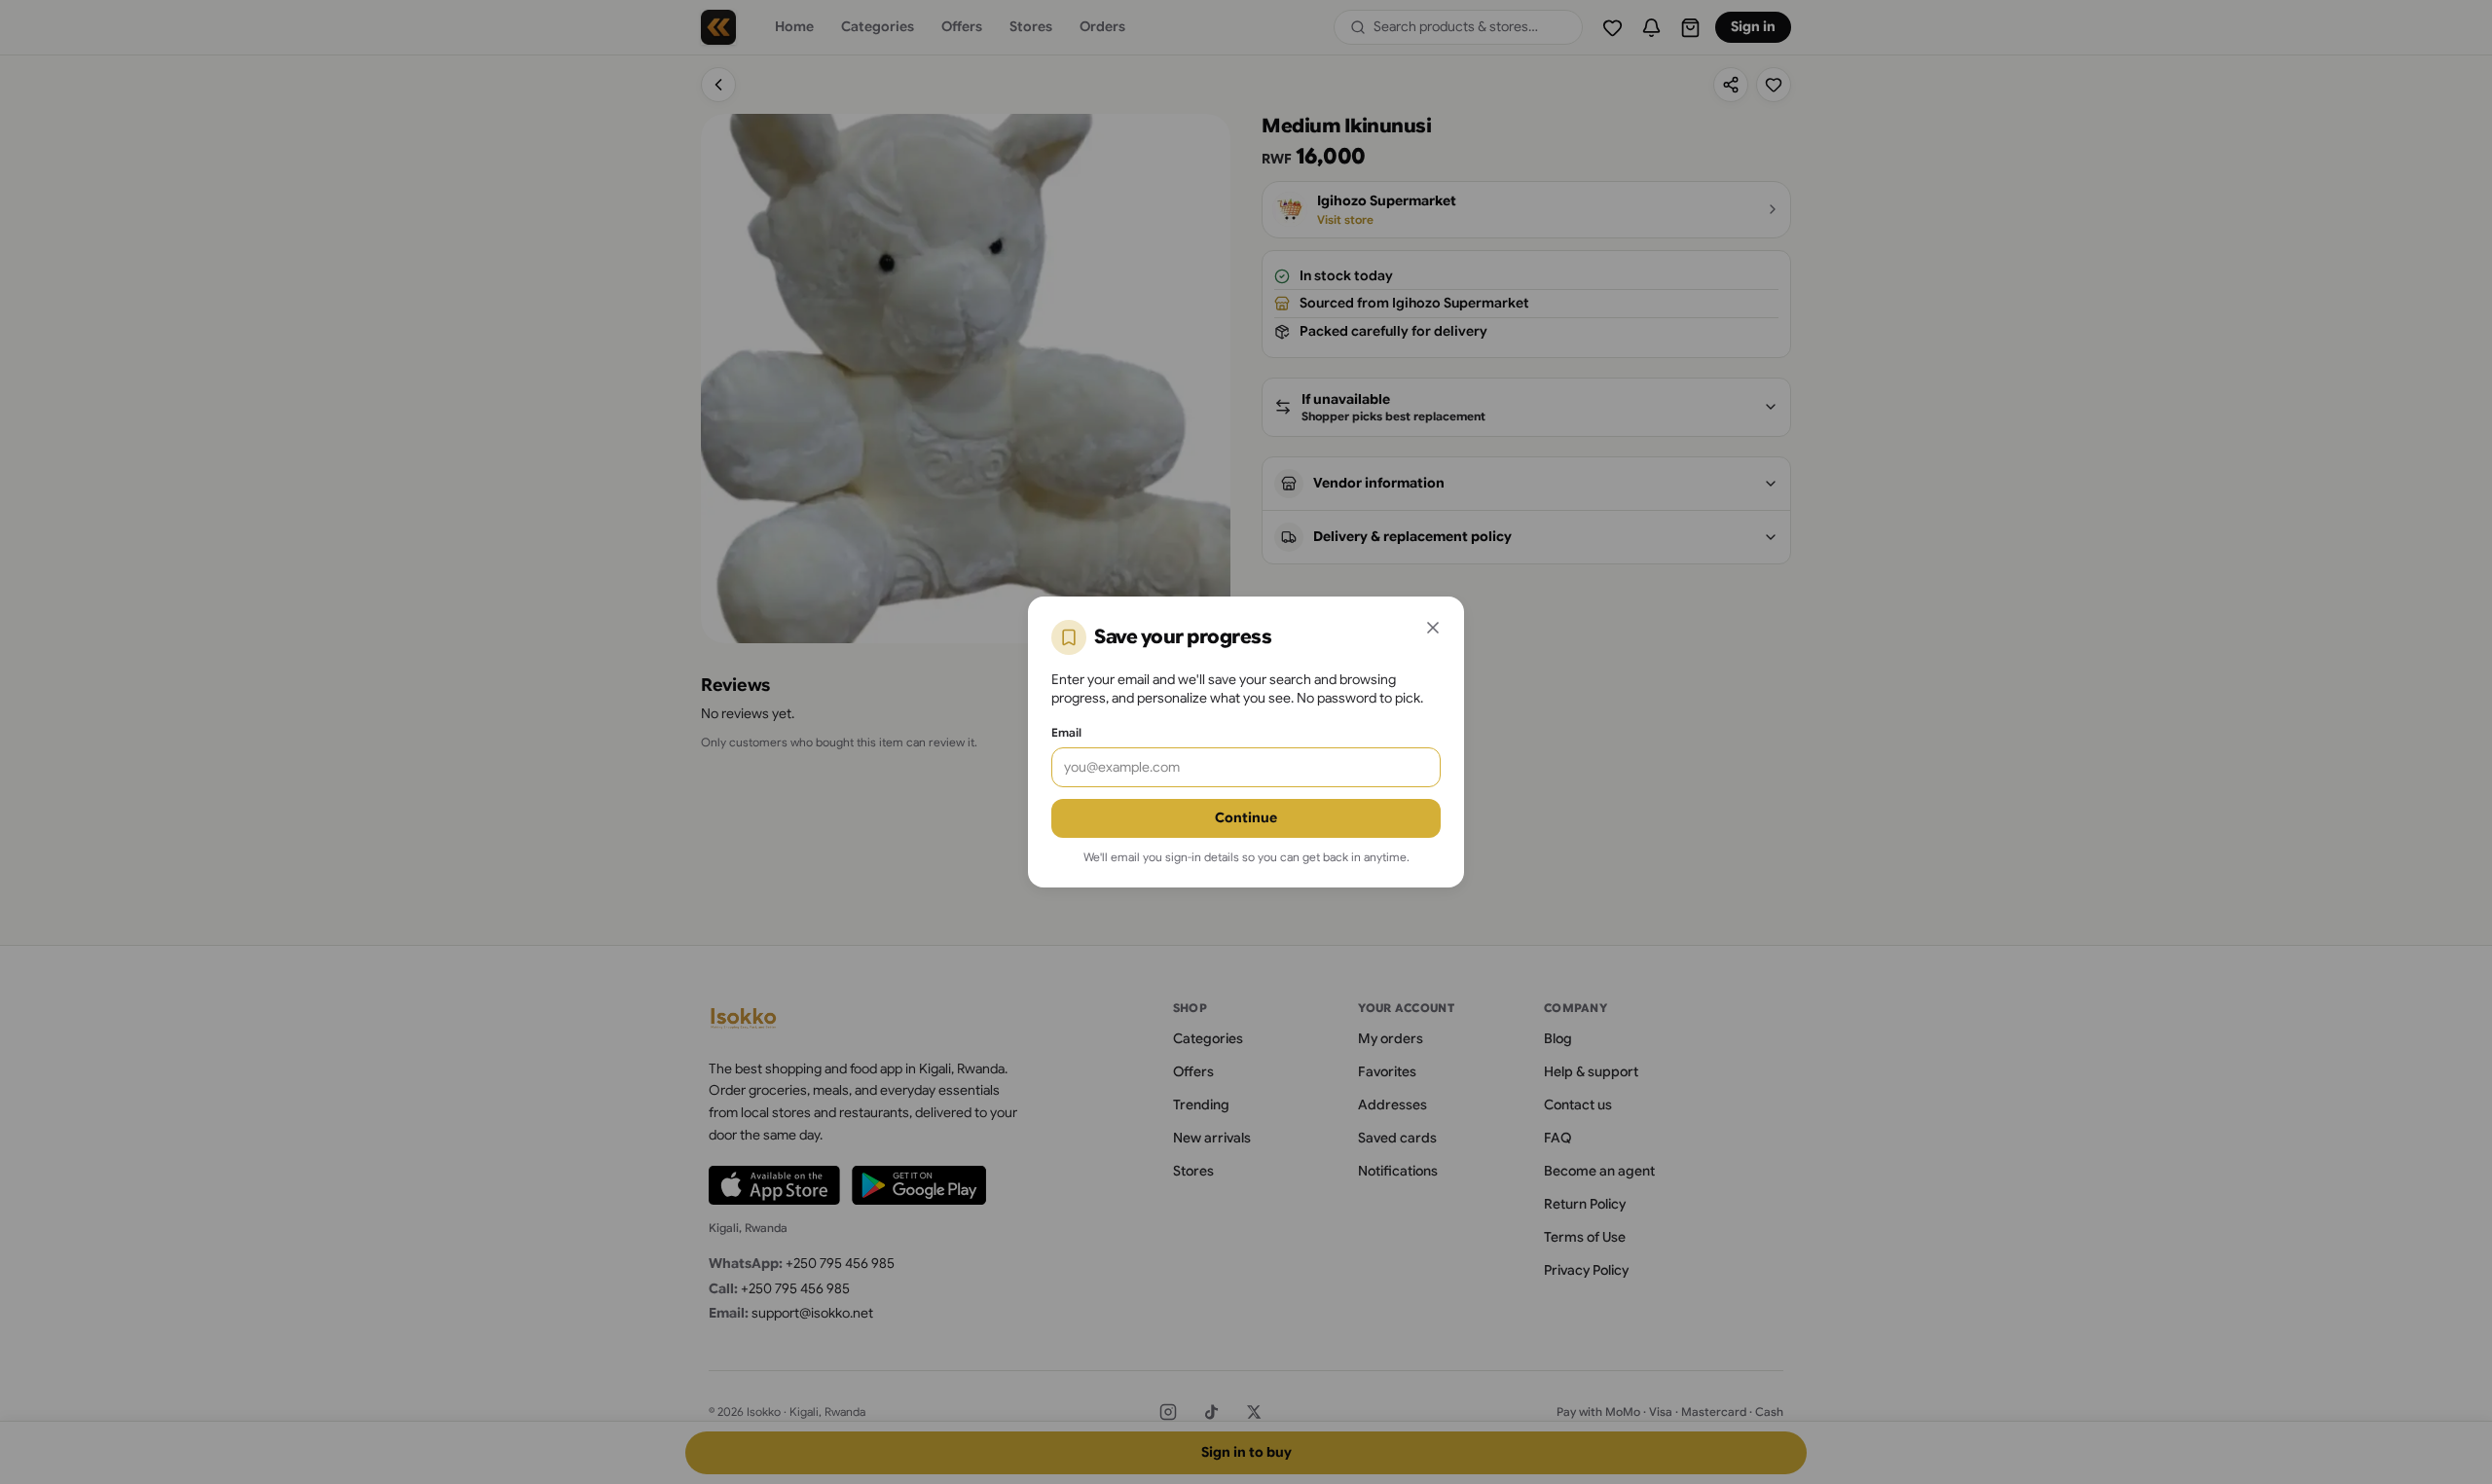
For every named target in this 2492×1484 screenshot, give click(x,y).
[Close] (1433, 628)
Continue (1246, 817)
